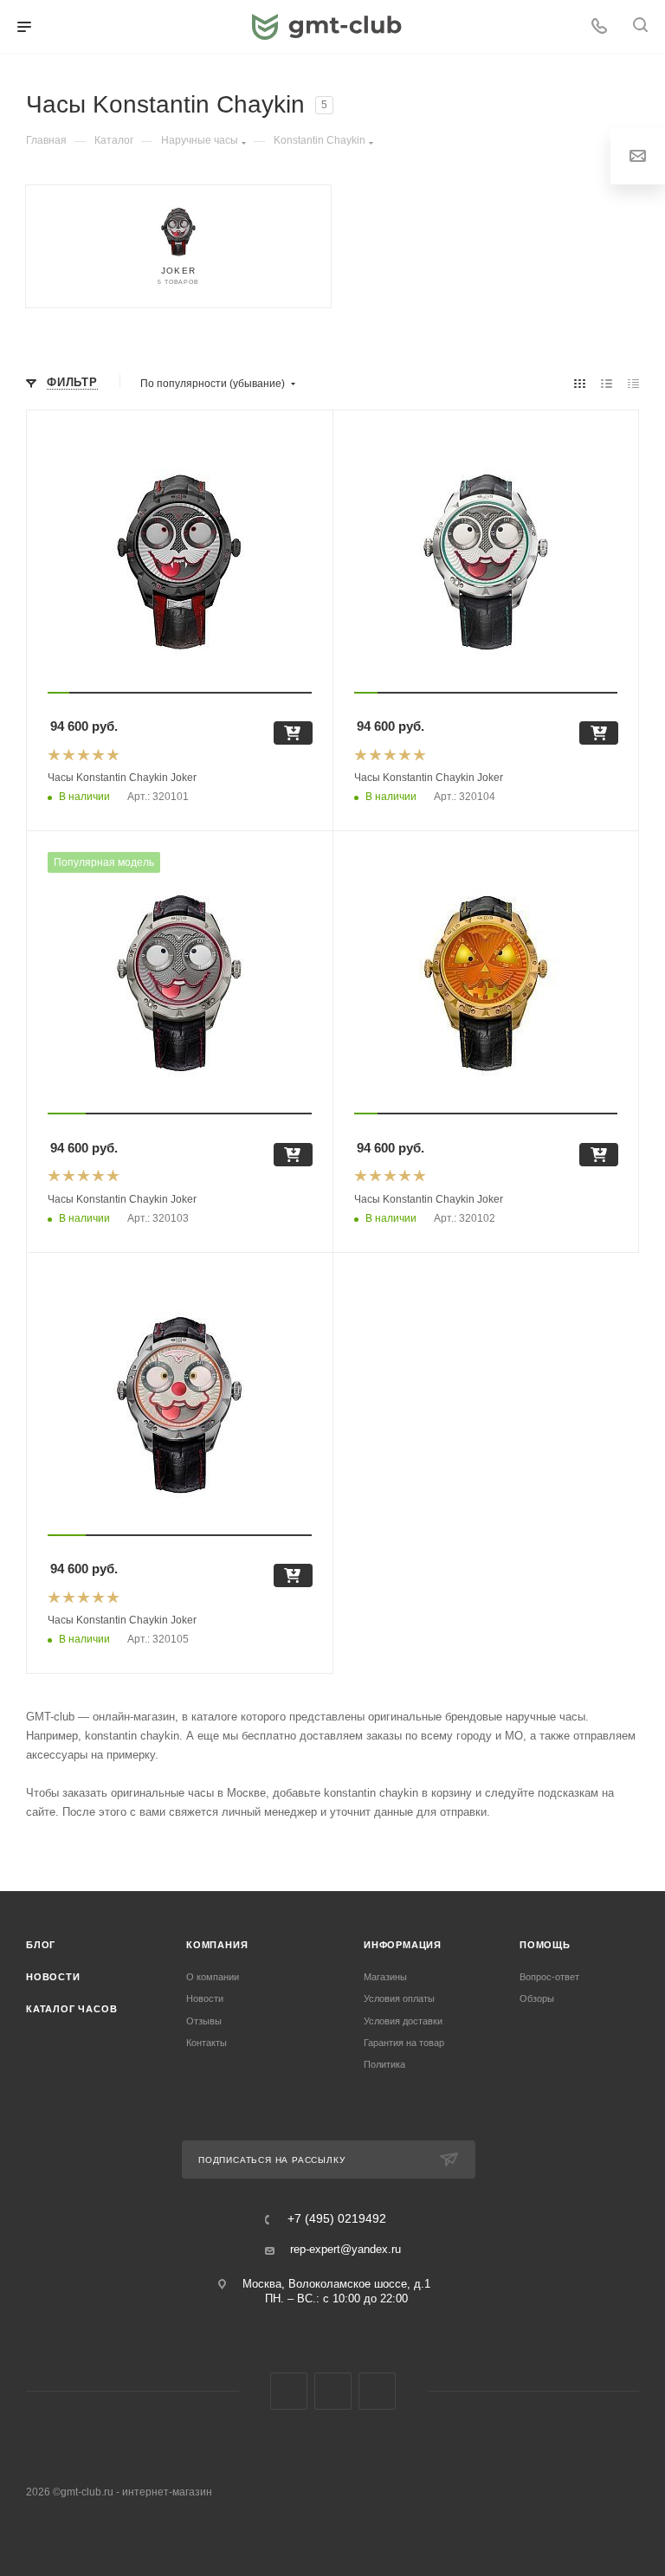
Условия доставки (403, 2021)
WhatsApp (377, 2391)
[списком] (607, 384)
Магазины (385, 1977)
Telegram (333, 2391)
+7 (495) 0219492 (337, 2219)
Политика (384, 2064)
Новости (53, 1977)
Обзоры (537, 1998)
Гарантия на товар (404, 2043)
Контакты (207, 2043)
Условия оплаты (399, 1998)
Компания (217, 1945)
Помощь (545, 1945)
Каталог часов (71, 2009)
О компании (213, 1977)
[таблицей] (633, 384)
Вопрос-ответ (549, 1977)
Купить (293, 733)
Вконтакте (289, 2391)
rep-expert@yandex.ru (345, 2249)
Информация (403, 1945)
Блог (41, 1945)
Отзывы (204, 2021)
